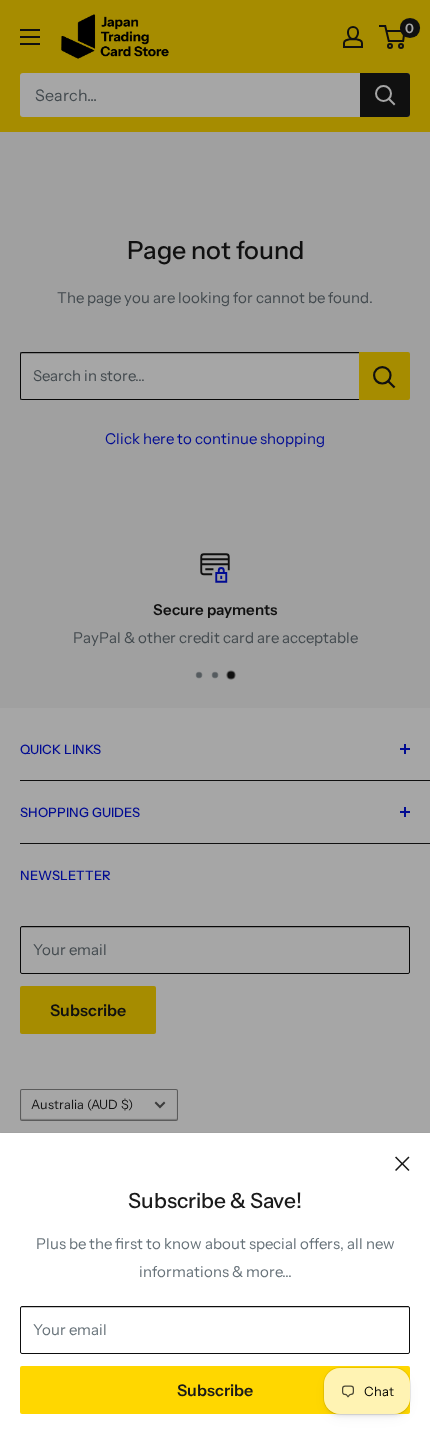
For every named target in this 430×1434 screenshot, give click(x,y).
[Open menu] (30, 37)
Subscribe (215, 1390)
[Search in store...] (384, 376)
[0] (393, 37)
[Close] (402, 1163)
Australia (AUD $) (82, 1104)
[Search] (385, 95)
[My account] (353, 37)
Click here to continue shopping (215, 438)
